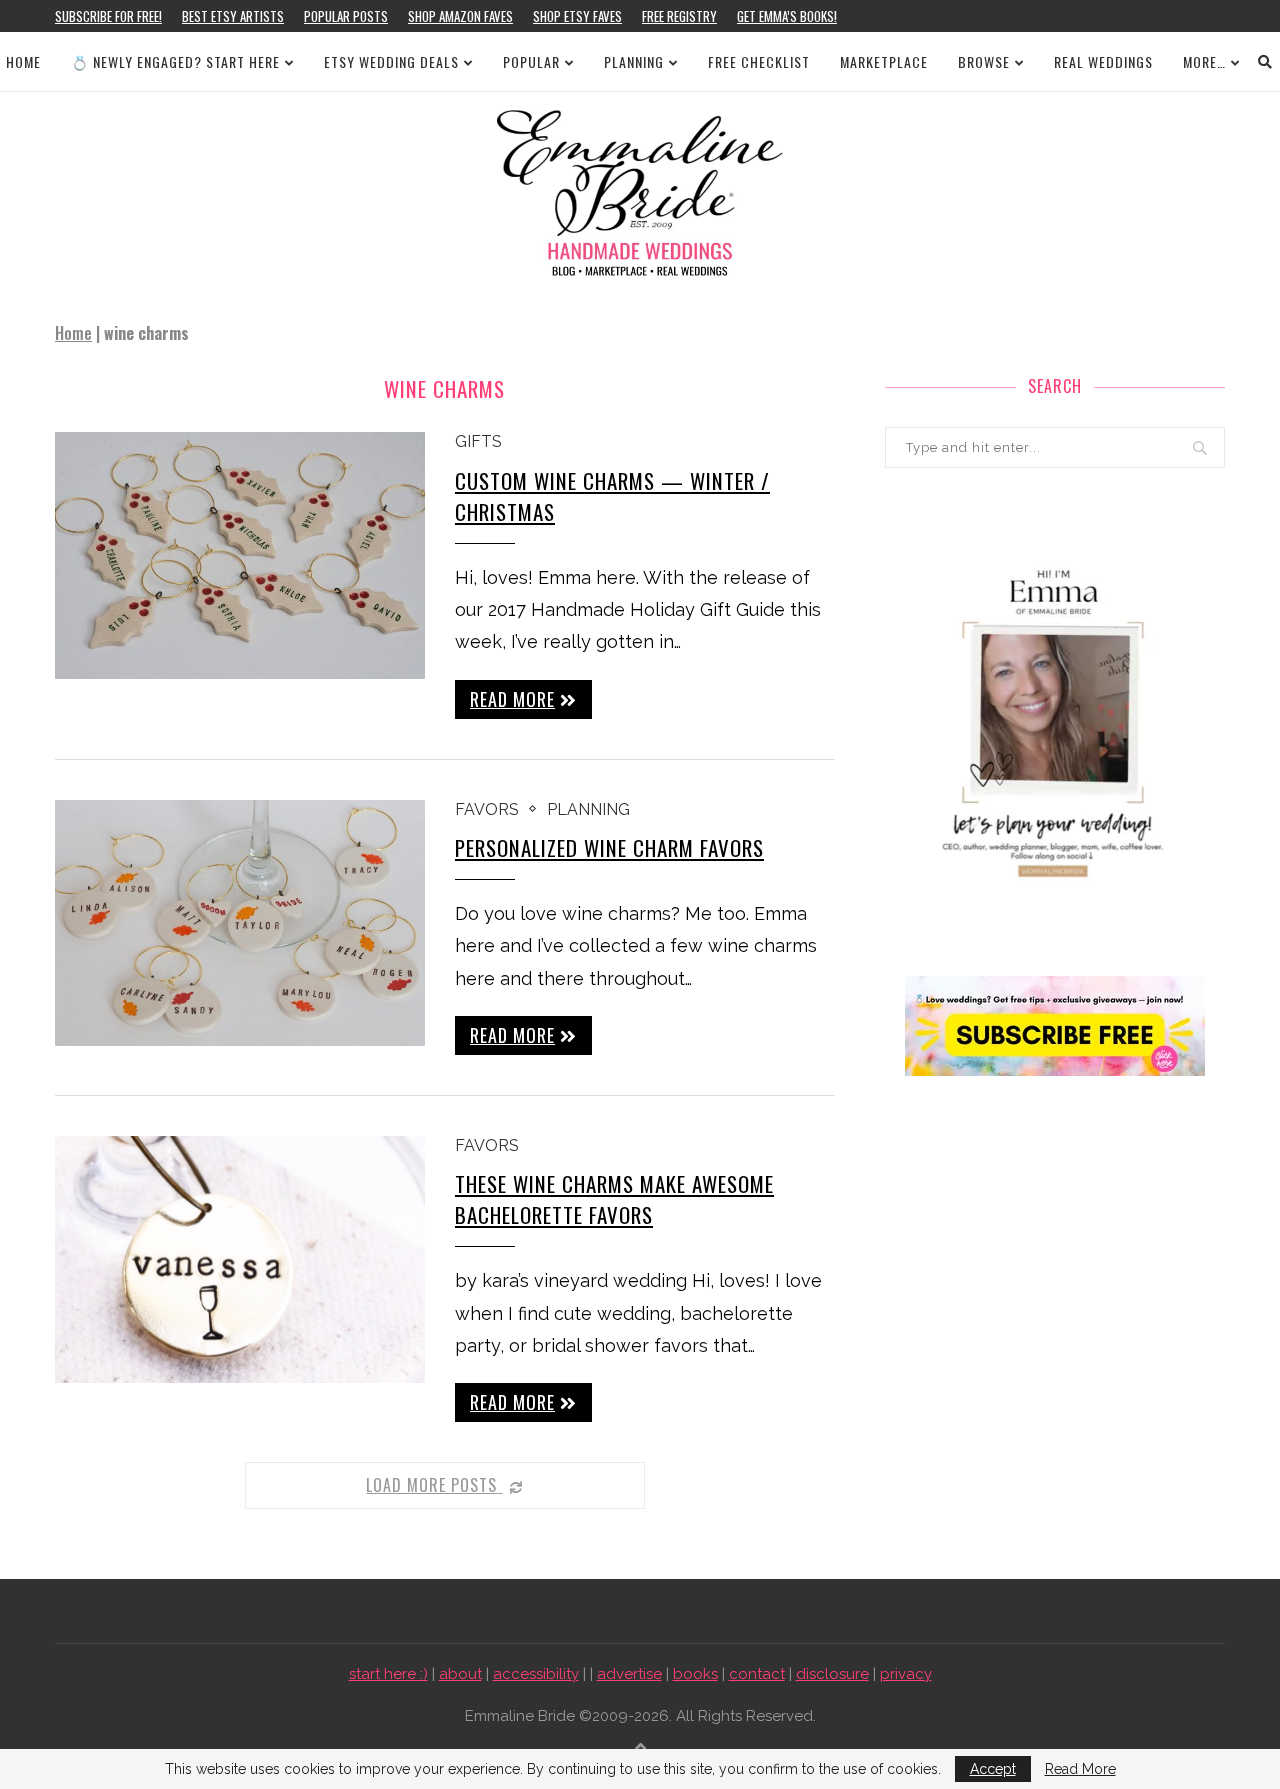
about (460, 1674)
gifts (478, 441)
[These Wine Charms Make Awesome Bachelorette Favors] (240, 1259)
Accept (993, 1769)
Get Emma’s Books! (787, 16)
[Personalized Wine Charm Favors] (240, 923)
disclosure (832, 1674)
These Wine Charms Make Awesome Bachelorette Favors (614, 1199)
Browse (984, 61)
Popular (531, 61)
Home (23, 61)
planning (588, 809)
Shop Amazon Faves (460, 16)
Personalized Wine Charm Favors (609, 847)
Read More (1080, 1769)
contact (757, 1674)
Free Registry (679, 16)
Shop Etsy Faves (577, 16)
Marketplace (884, 61)
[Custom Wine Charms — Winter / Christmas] (240, 555)
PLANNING (634, 61)
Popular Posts (346, 16)
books (695, 1674)
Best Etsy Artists (233, 16)
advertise (629, 1674)
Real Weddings (1103, 61)
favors (487, 809)
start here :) (388, 1674)
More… (1204, 61)
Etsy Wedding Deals (391, 61)
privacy (906, 1674)
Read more (512, 699)
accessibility (536, 1674)
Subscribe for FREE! (108, 16)
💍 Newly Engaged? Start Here (175, 61)
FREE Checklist (759, 61)
